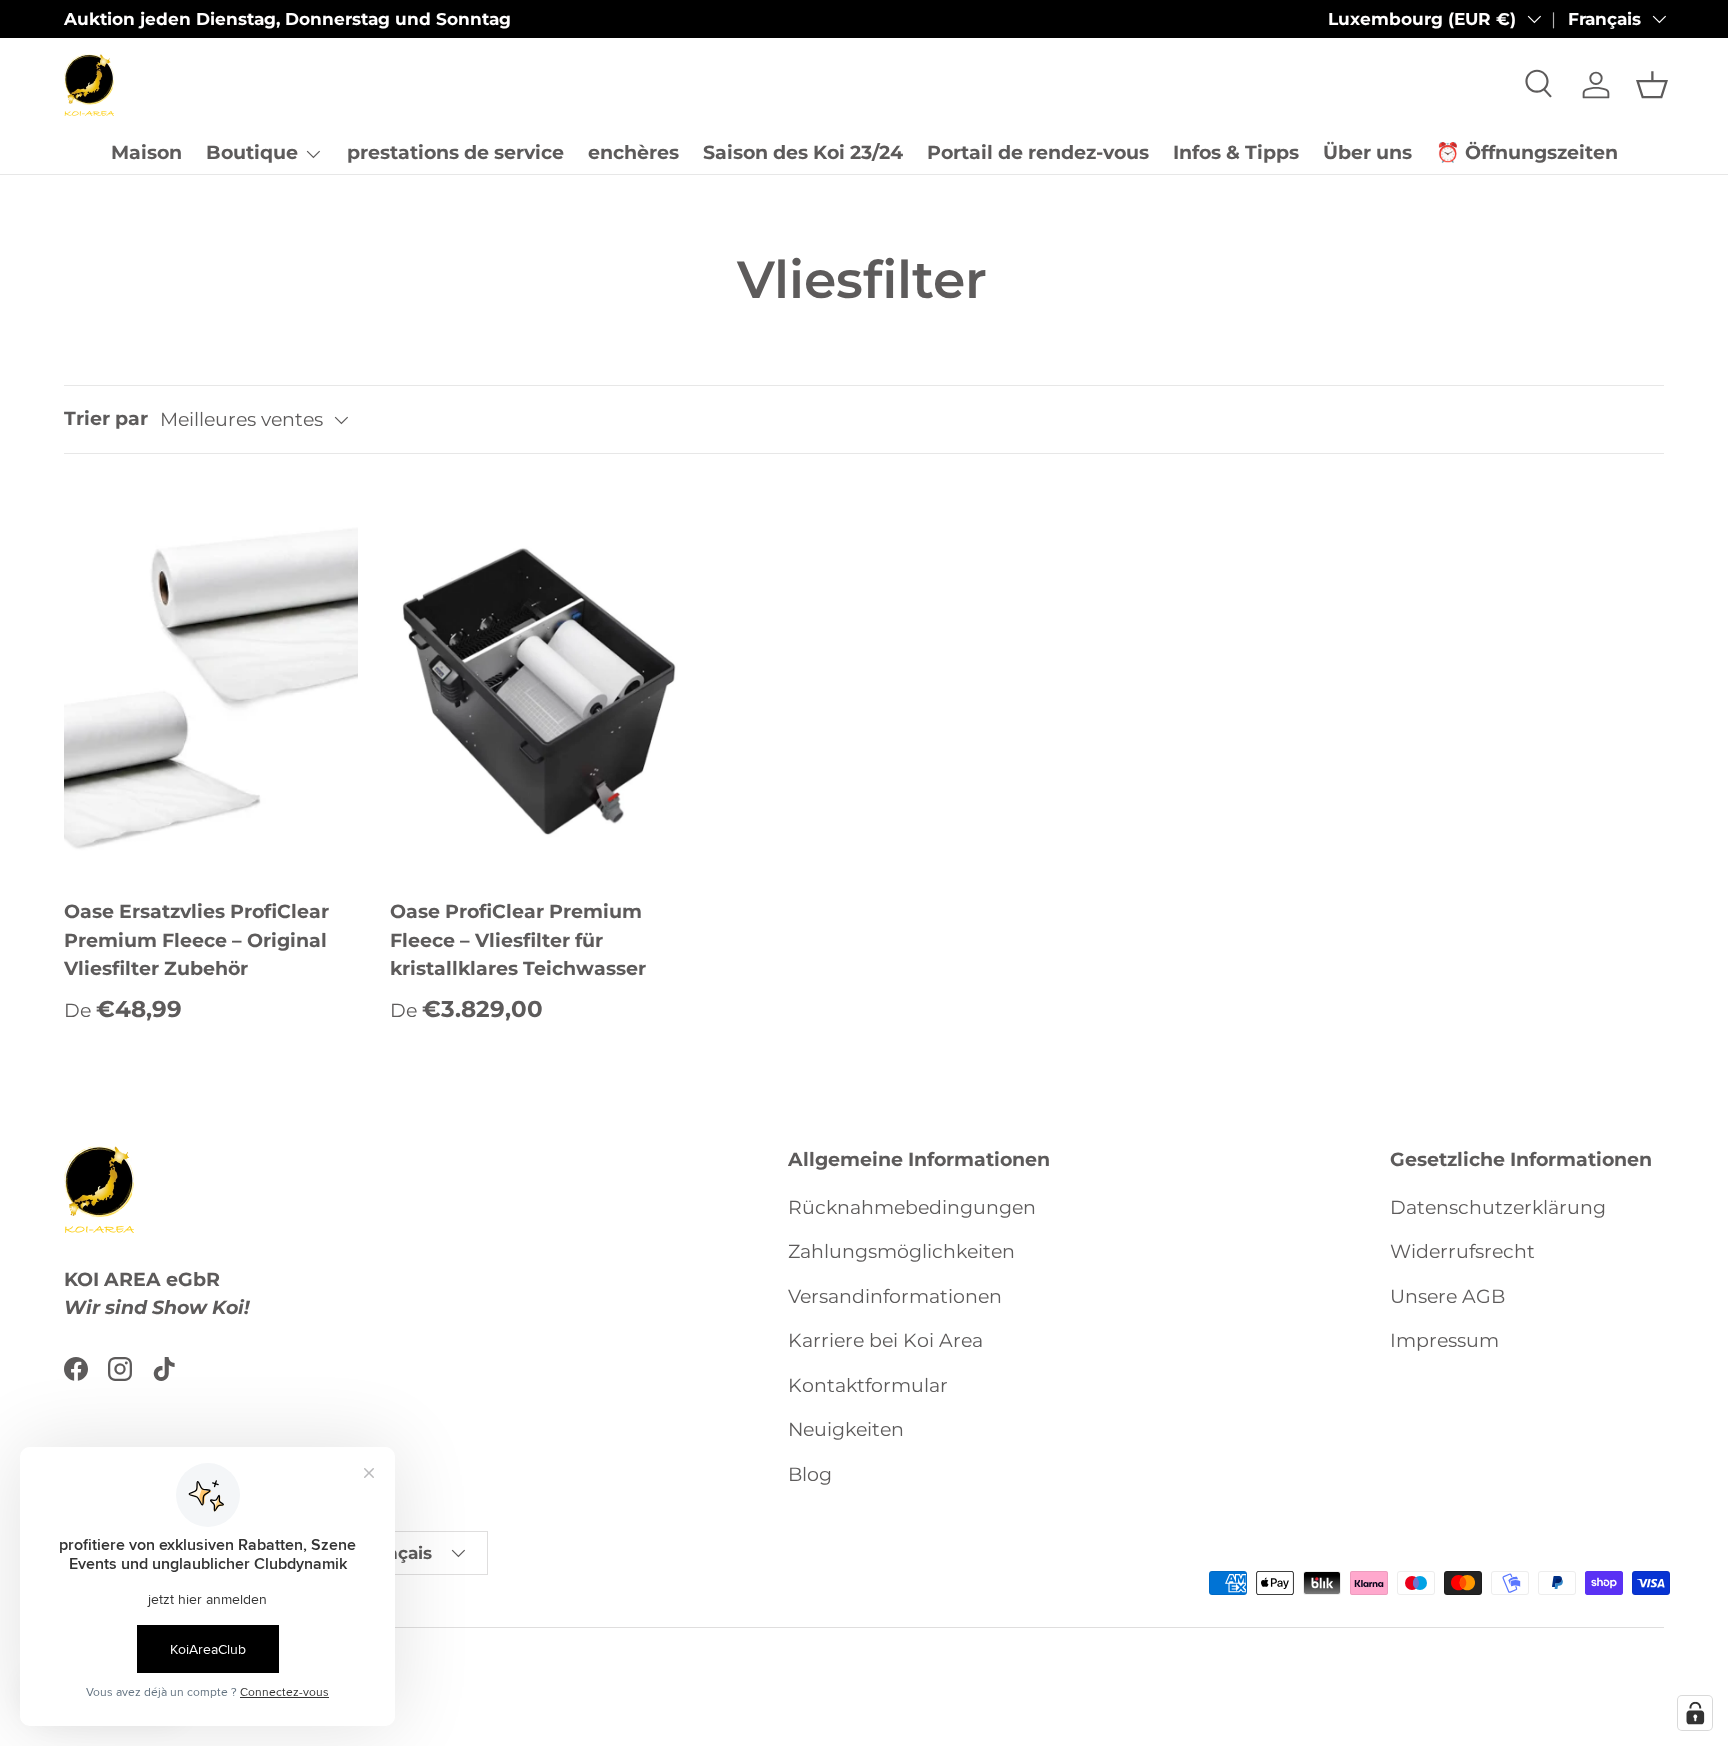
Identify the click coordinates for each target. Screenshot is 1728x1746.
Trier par (106, 418)
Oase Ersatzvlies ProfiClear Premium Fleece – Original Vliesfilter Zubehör (196, 940)
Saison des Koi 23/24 (803, 152)
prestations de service (455, 152)
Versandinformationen (895, 1296)
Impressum (1444, 1340)
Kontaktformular (868, 1385)
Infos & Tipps (1236, 152)
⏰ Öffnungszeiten (1527, 152)
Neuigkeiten (846, 1429)
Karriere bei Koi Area (885, 1340)
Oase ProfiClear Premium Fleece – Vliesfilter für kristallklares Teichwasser (518, 940)
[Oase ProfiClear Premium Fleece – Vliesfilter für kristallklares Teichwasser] (537, 682)
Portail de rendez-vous (1038, 152)
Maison (146, 152)
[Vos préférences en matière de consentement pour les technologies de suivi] (1695, 1713)
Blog (810, 1474)
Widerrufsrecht (1462, 1251)
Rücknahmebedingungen (912, 1207)
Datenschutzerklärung (1498, 1207)
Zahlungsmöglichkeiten (901, 1251)
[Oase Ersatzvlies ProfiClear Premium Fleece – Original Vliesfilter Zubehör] (211, 682)
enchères (633, 152)
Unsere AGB (1447, 1296)
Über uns (1367, 152)
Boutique (252, 152)
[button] (1652, 85)
